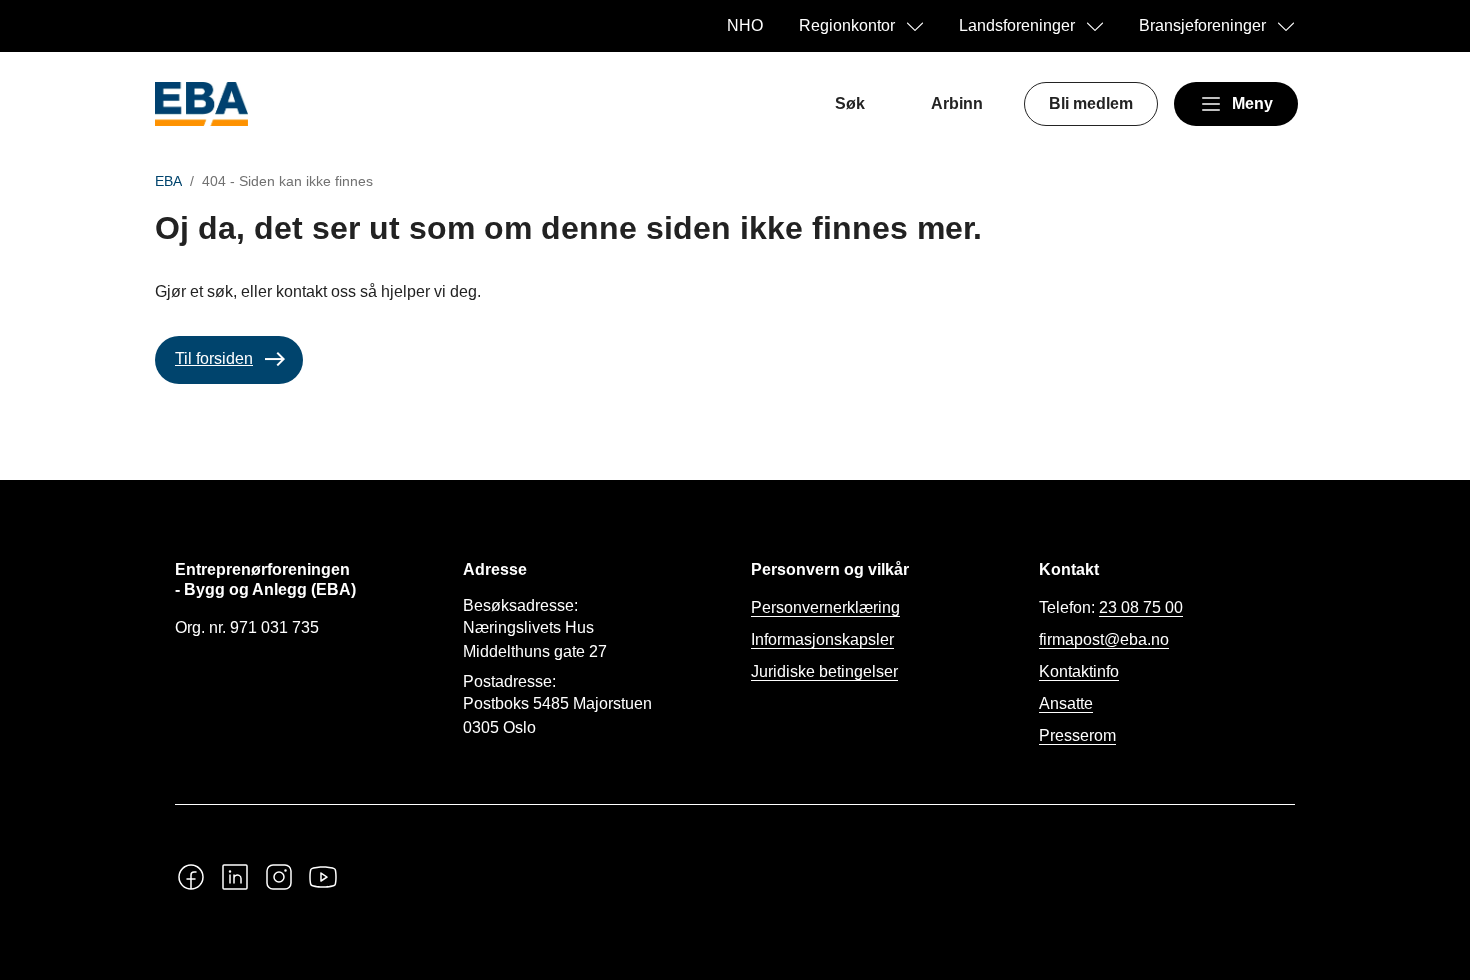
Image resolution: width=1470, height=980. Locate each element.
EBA (168, 181)
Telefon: (1111, 607)
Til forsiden (214, 358)
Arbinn (957, 103)
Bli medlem (1091, 103)
